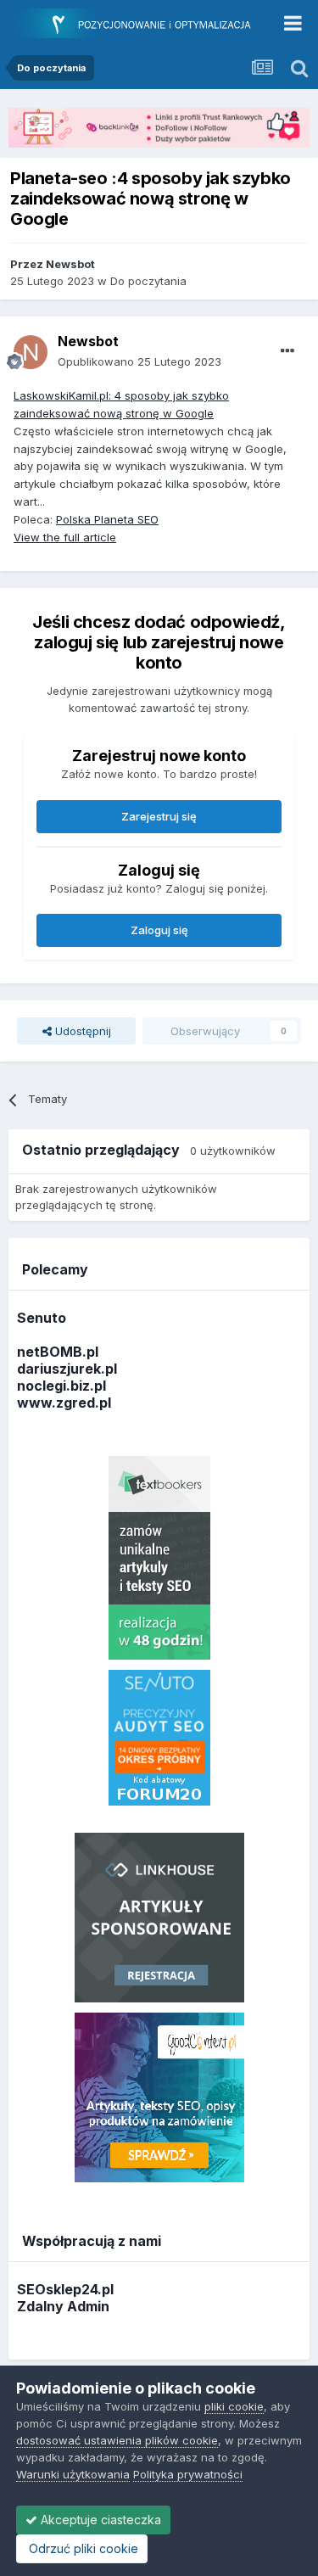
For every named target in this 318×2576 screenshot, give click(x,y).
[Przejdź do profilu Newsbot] (31, 352)
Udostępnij (81, 1031)
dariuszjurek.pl (67, 1369)
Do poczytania (148, 281)
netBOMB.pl (58, 1352)
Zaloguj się (159, 930)
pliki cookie (234, 2406)
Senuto (42, 1318)
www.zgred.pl (64, 1403)
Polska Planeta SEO (107, 519)
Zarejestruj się (159, 816)
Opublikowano (139, 361)
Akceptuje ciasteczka (99, 2520)
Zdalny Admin (63, 2306)
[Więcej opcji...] (287, 351)
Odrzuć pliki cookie (82, 2548)
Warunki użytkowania (73, 2474)
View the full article (65, 537)
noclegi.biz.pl (61, 1386)
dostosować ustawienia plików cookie (117, 2440)
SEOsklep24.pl (65, 2289)
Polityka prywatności (188, 2474)
